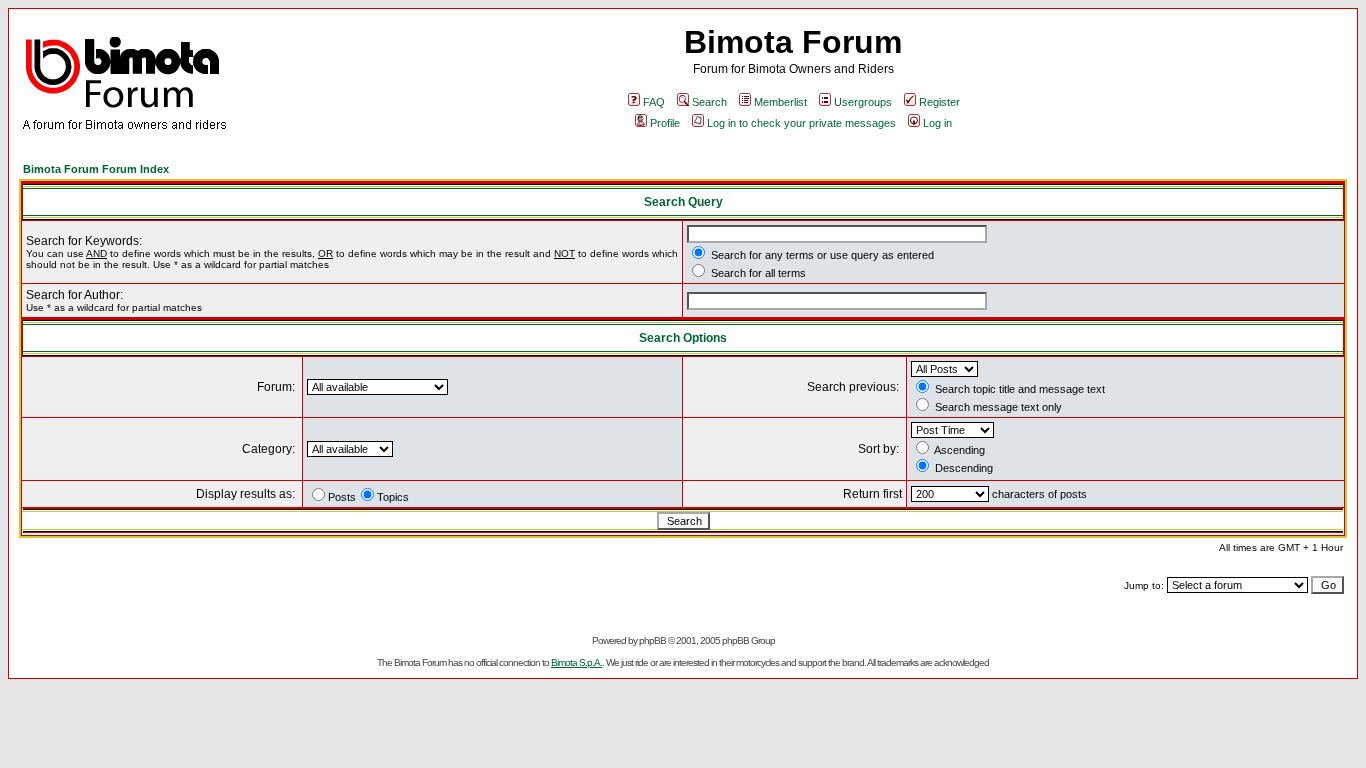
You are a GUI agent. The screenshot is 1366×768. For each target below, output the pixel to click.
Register (939, 102)
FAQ (654, 102)
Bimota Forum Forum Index (96, 169)
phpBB (652, 640)
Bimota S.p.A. (576, 662)
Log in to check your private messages (801, 123)
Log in (937, 123)
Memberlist (780, 102)
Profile (665, 123)
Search (709, 102)
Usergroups (863, 102)
